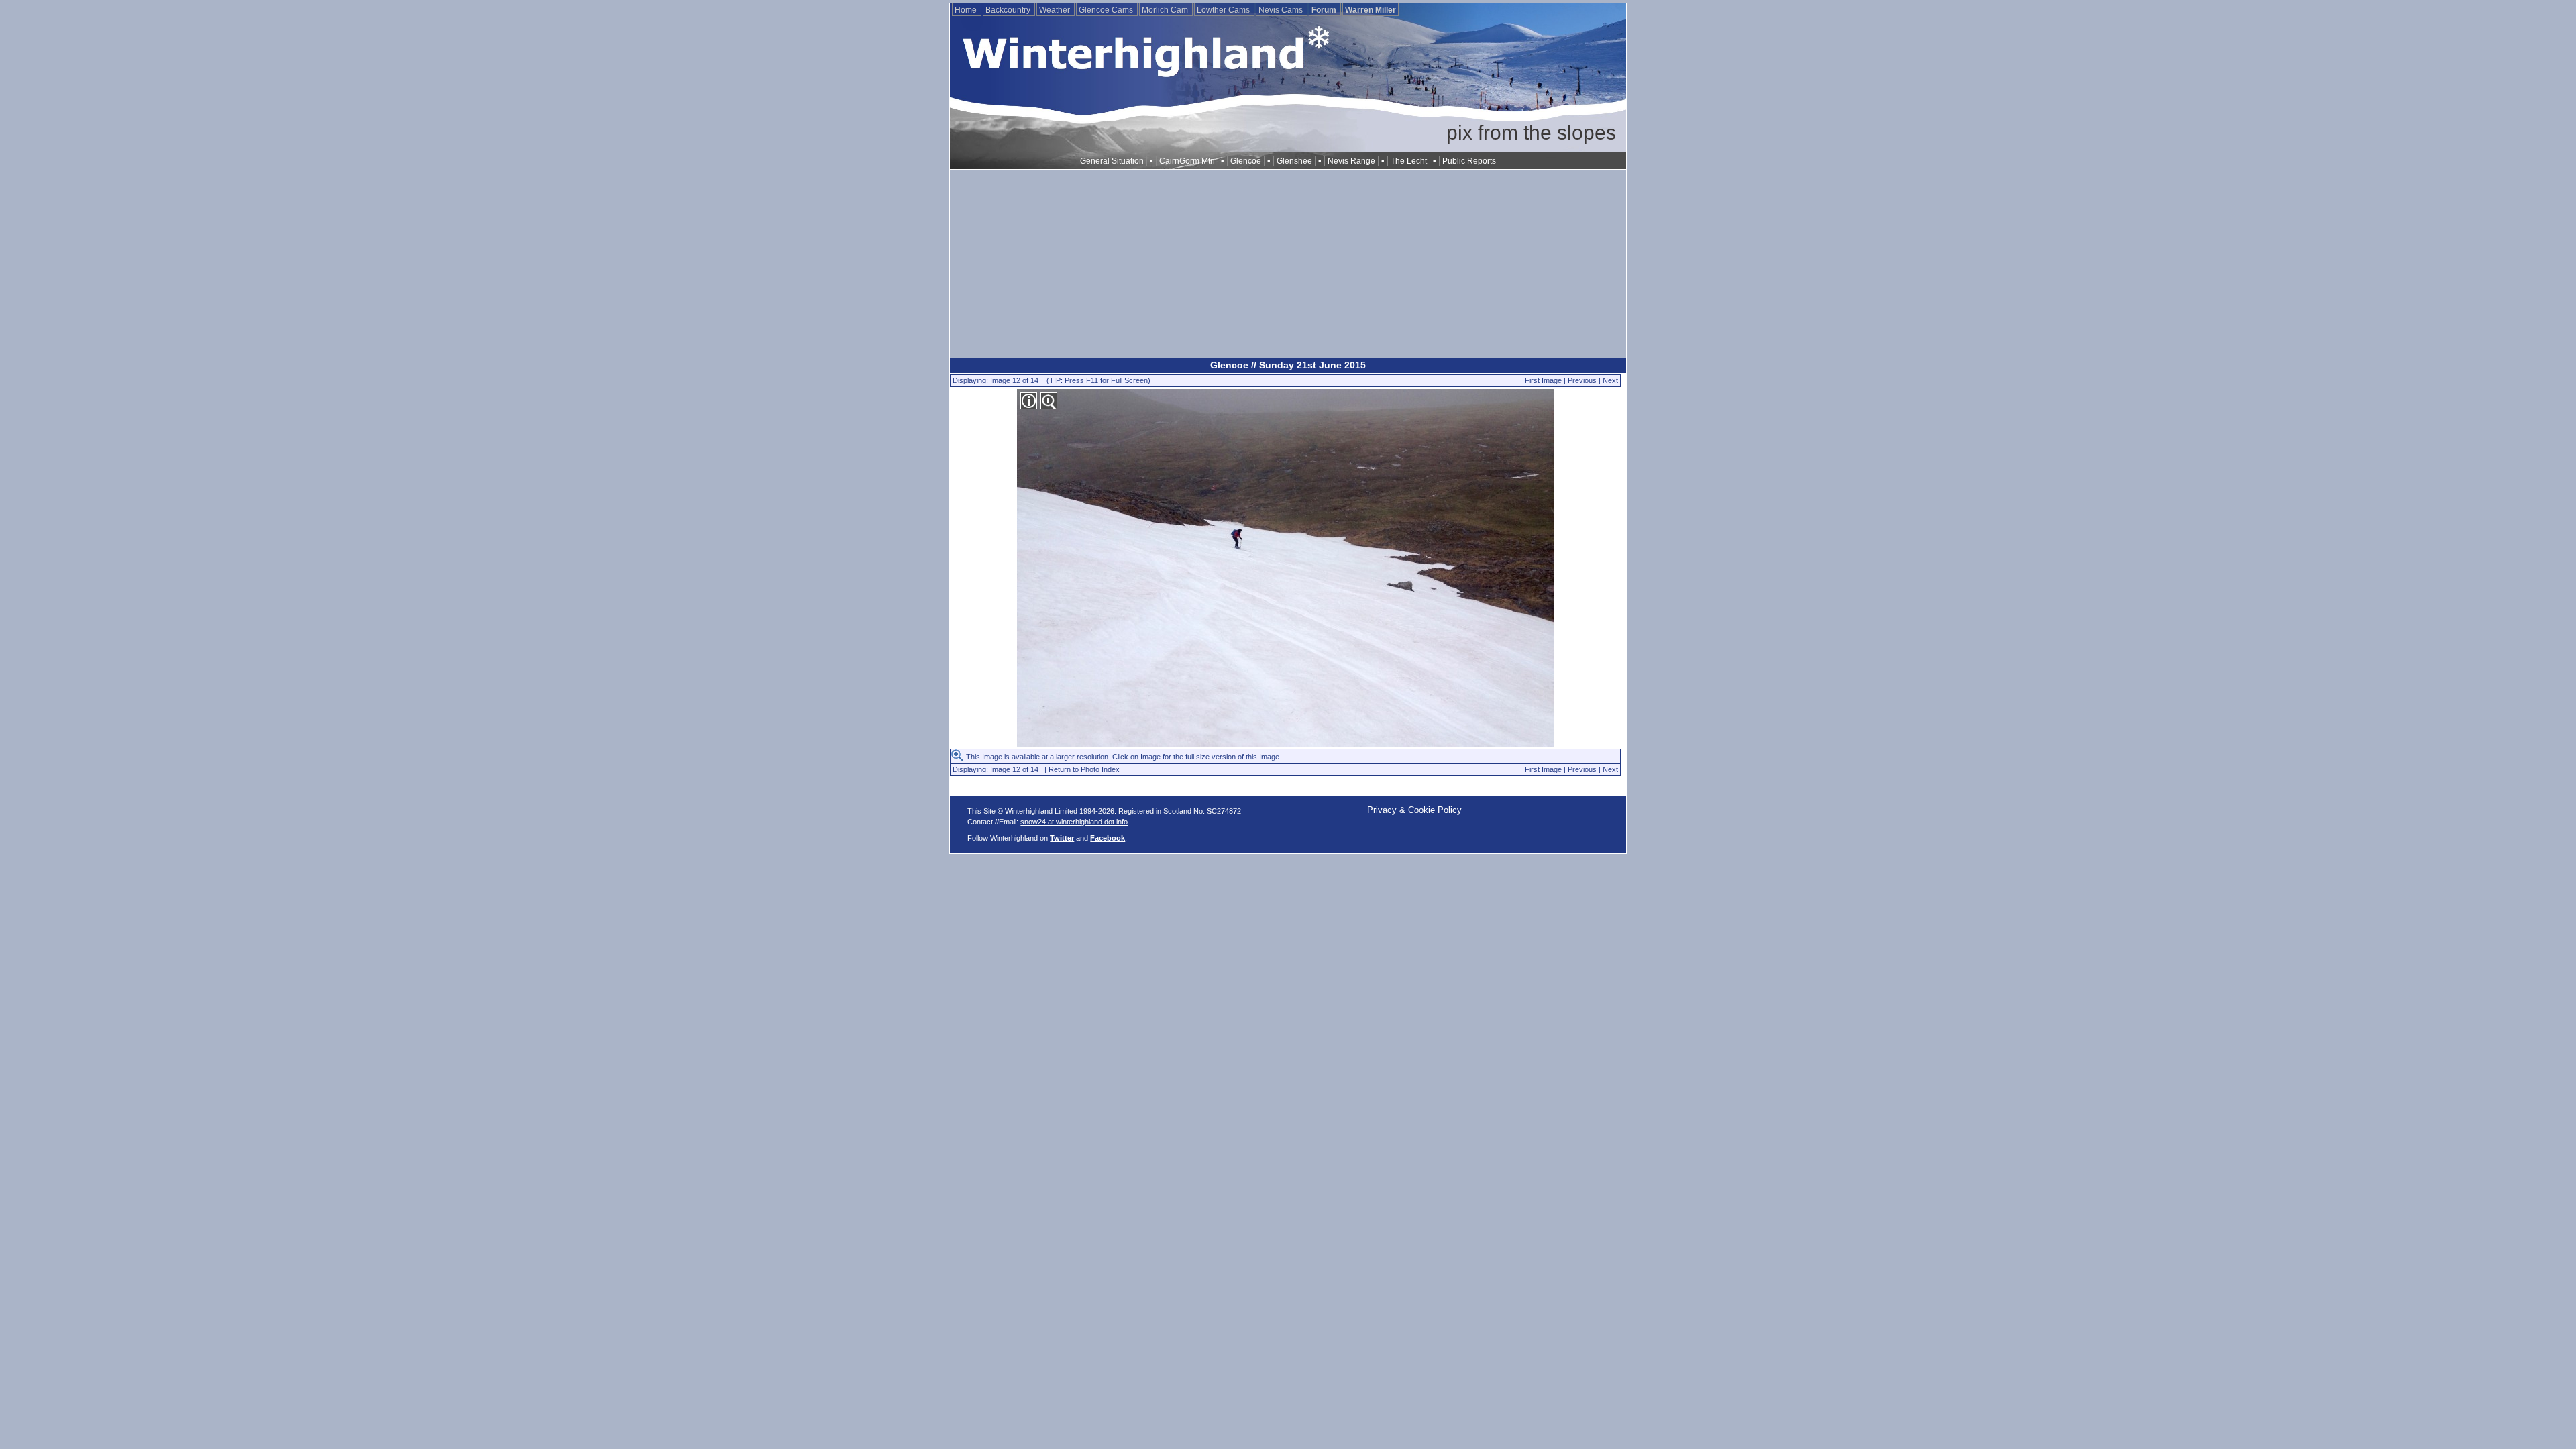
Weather (1056, 10)
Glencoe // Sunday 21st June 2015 (1288, 365)
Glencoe (1246, 161)
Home (967, 10)
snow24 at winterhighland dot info (1074, 822)
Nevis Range (1351, 161)
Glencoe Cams (1107, 10)
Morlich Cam (1166, 10)
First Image (1543, 380)
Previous (1582, 380)
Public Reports (1469, 161)
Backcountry (1009, 10)
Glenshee (1294, 161)
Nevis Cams (1282, 10)
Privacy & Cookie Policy (1414, 810)
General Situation (1112, 161)
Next (1610, 380)
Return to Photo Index (1084, 769)
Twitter (1062, 838)
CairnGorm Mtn (1187, 161)
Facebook (1108, 838)
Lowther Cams (1224, 10)
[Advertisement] (1288, 264)
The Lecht (1409, 161)
